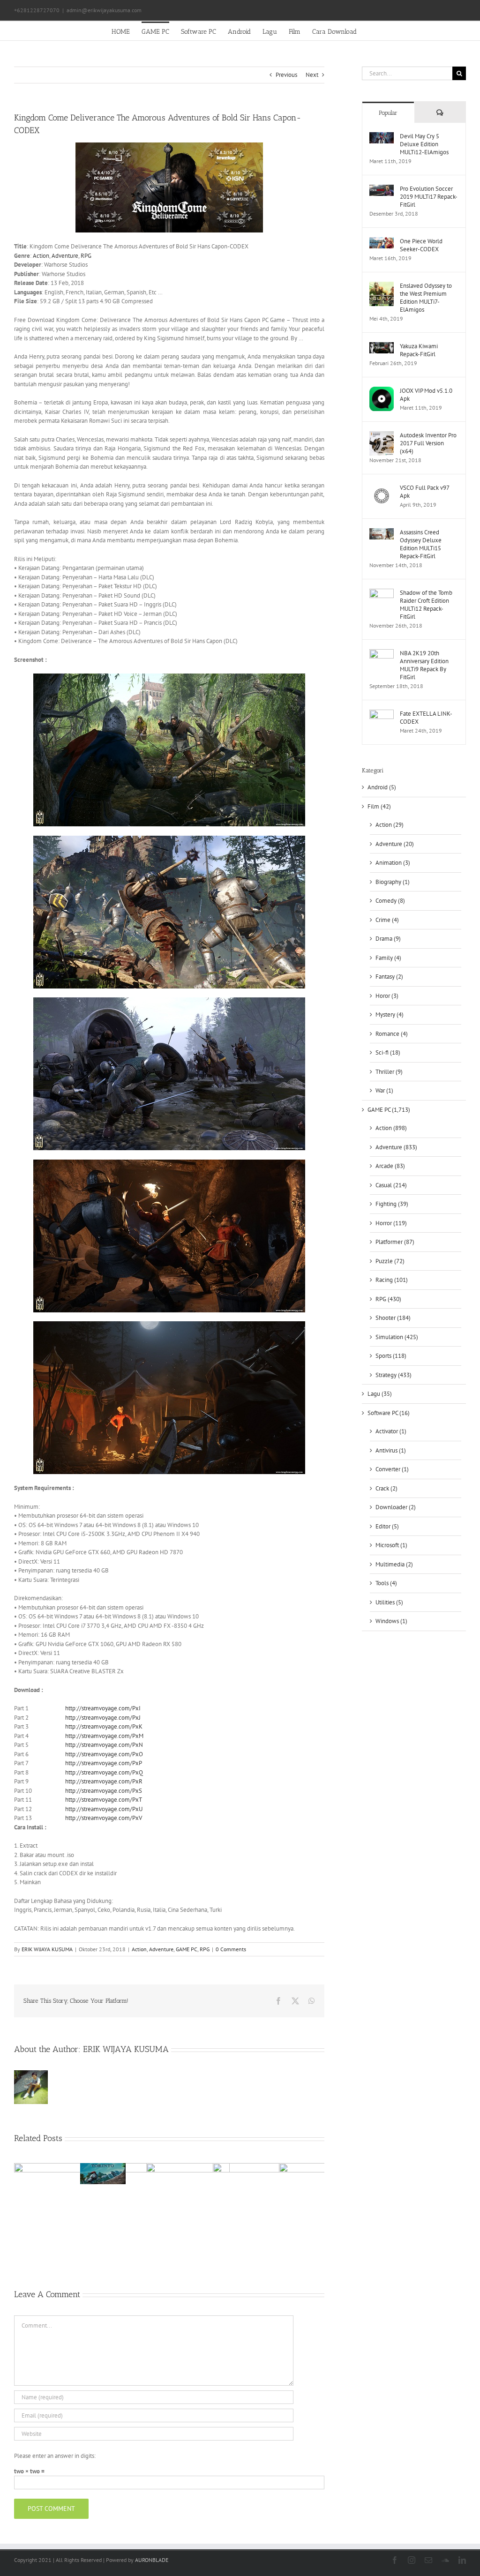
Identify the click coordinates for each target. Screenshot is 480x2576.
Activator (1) (391, 1431)
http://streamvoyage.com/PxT (104, 1800)
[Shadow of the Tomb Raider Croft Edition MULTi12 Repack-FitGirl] (382, 593)
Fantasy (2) (389, 977)
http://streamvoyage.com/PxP (104, 1763)
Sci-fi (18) (388, 1052)
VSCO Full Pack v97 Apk (424, 492)
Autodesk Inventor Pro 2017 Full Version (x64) (428, 443)
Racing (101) (392, 1280)
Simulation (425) (397, 1337)
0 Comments (231, 1949)
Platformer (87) (395, 1242)
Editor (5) (387, 1526)
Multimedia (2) (394, 1564)
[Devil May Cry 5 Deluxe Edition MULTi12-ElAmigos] (382, 137)
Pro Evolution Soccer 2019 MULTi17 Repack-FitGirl (429, 197)
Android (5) (382, 787)
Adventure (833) (396, 1147)
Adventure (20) (395, 844)
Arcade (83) (390, 1166)
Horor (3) (387, 996)
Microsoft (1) (391, 1545)
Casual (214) (391, 1185)
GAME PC (187, 1949)
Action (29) (390, 825)
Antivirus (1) (391, 1450)
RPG (86, 256)
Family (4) (388, 958)
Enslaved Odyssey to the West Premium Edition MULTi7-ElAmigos (426, 298)
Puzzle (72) (390, 1261)
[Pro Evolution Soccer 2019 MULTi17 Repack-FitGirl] (382, 189)
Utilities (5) (389, 1602)
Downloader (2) (396, 1507)
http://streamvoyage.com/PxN (104, 1745)
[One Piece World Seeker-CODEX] (382, 242)
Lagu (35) (380, 1394)
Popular (388, 113)
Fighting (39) (392, 1204)
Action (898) (391, 1128)
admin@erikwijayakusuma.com (104, 10)
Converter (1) (392, 1469)
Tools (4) (386, 1583)
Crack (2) (386, 1488)
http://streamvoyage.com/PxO (104, 1754)
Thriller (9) (389, 1072)
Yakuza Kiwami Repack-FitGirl (419, 350)
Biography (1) (393, 882)
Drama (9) (388, 939)
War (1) (384, 1090)
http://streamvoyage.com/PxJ (103, 1718)
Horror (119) (391, 1223)
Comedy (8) (390, 901)
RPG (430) (388, 1299)
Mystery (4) (390, 1015)
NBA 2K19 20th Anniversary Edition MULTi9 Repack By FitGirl (424, 665)
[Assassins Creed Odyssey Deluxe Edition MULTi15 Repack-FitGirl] (382, 533)
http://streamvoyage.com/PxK (104, 1726)
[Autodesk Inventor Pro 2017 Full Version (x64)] (382, 436)
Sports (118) (391, 1356)
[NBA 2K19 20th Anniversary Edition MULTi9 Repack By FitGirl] (382, 654)
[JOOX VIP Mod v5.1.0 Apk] (382, 391)
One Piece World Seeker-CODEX (421, 245)
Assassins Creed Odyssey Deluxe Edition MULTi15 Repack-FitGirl (421, 544)
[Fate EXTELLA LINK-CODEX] (382, 714)
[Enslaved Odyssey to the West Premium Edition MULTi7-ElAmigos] (382, 286)
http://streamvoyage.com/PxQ (104, 1772)
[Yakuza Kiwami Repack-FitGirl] (382, 347)
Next (312, 75)
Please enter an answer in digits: (55, 2456)
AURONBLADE (152, 2560)
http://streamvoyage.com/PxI (103, 1708)
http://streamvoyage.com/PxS (104, 1791)
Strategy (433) (394, 1375)
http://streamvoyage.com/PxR (104, 1781)
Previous (286, 75)
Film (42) (379, 806)
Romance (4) (392, 1034)
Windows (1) (391, 1621)
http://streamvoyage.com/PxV (104, 1818)
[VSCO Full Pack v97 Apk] (382, 488)
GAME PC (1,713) (389, 1110)
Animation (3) (393, 863)
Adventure (65, 256)
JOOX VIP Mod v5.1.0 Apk (426, 395)
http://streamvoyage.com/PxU (104, 1809)
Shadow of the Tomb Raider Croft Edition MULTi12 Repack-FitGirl (426, 605)
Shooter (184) (393, 1318)
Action (41, 256)
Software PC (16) (389, 1413)
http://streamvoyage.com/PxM (104, 1736)
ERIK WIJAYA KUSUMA (47, 1949)
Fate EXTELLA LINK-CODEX (426, 718)
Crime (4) (387, 920)
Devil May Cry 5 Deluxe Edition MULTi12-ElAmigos (424, 144)
